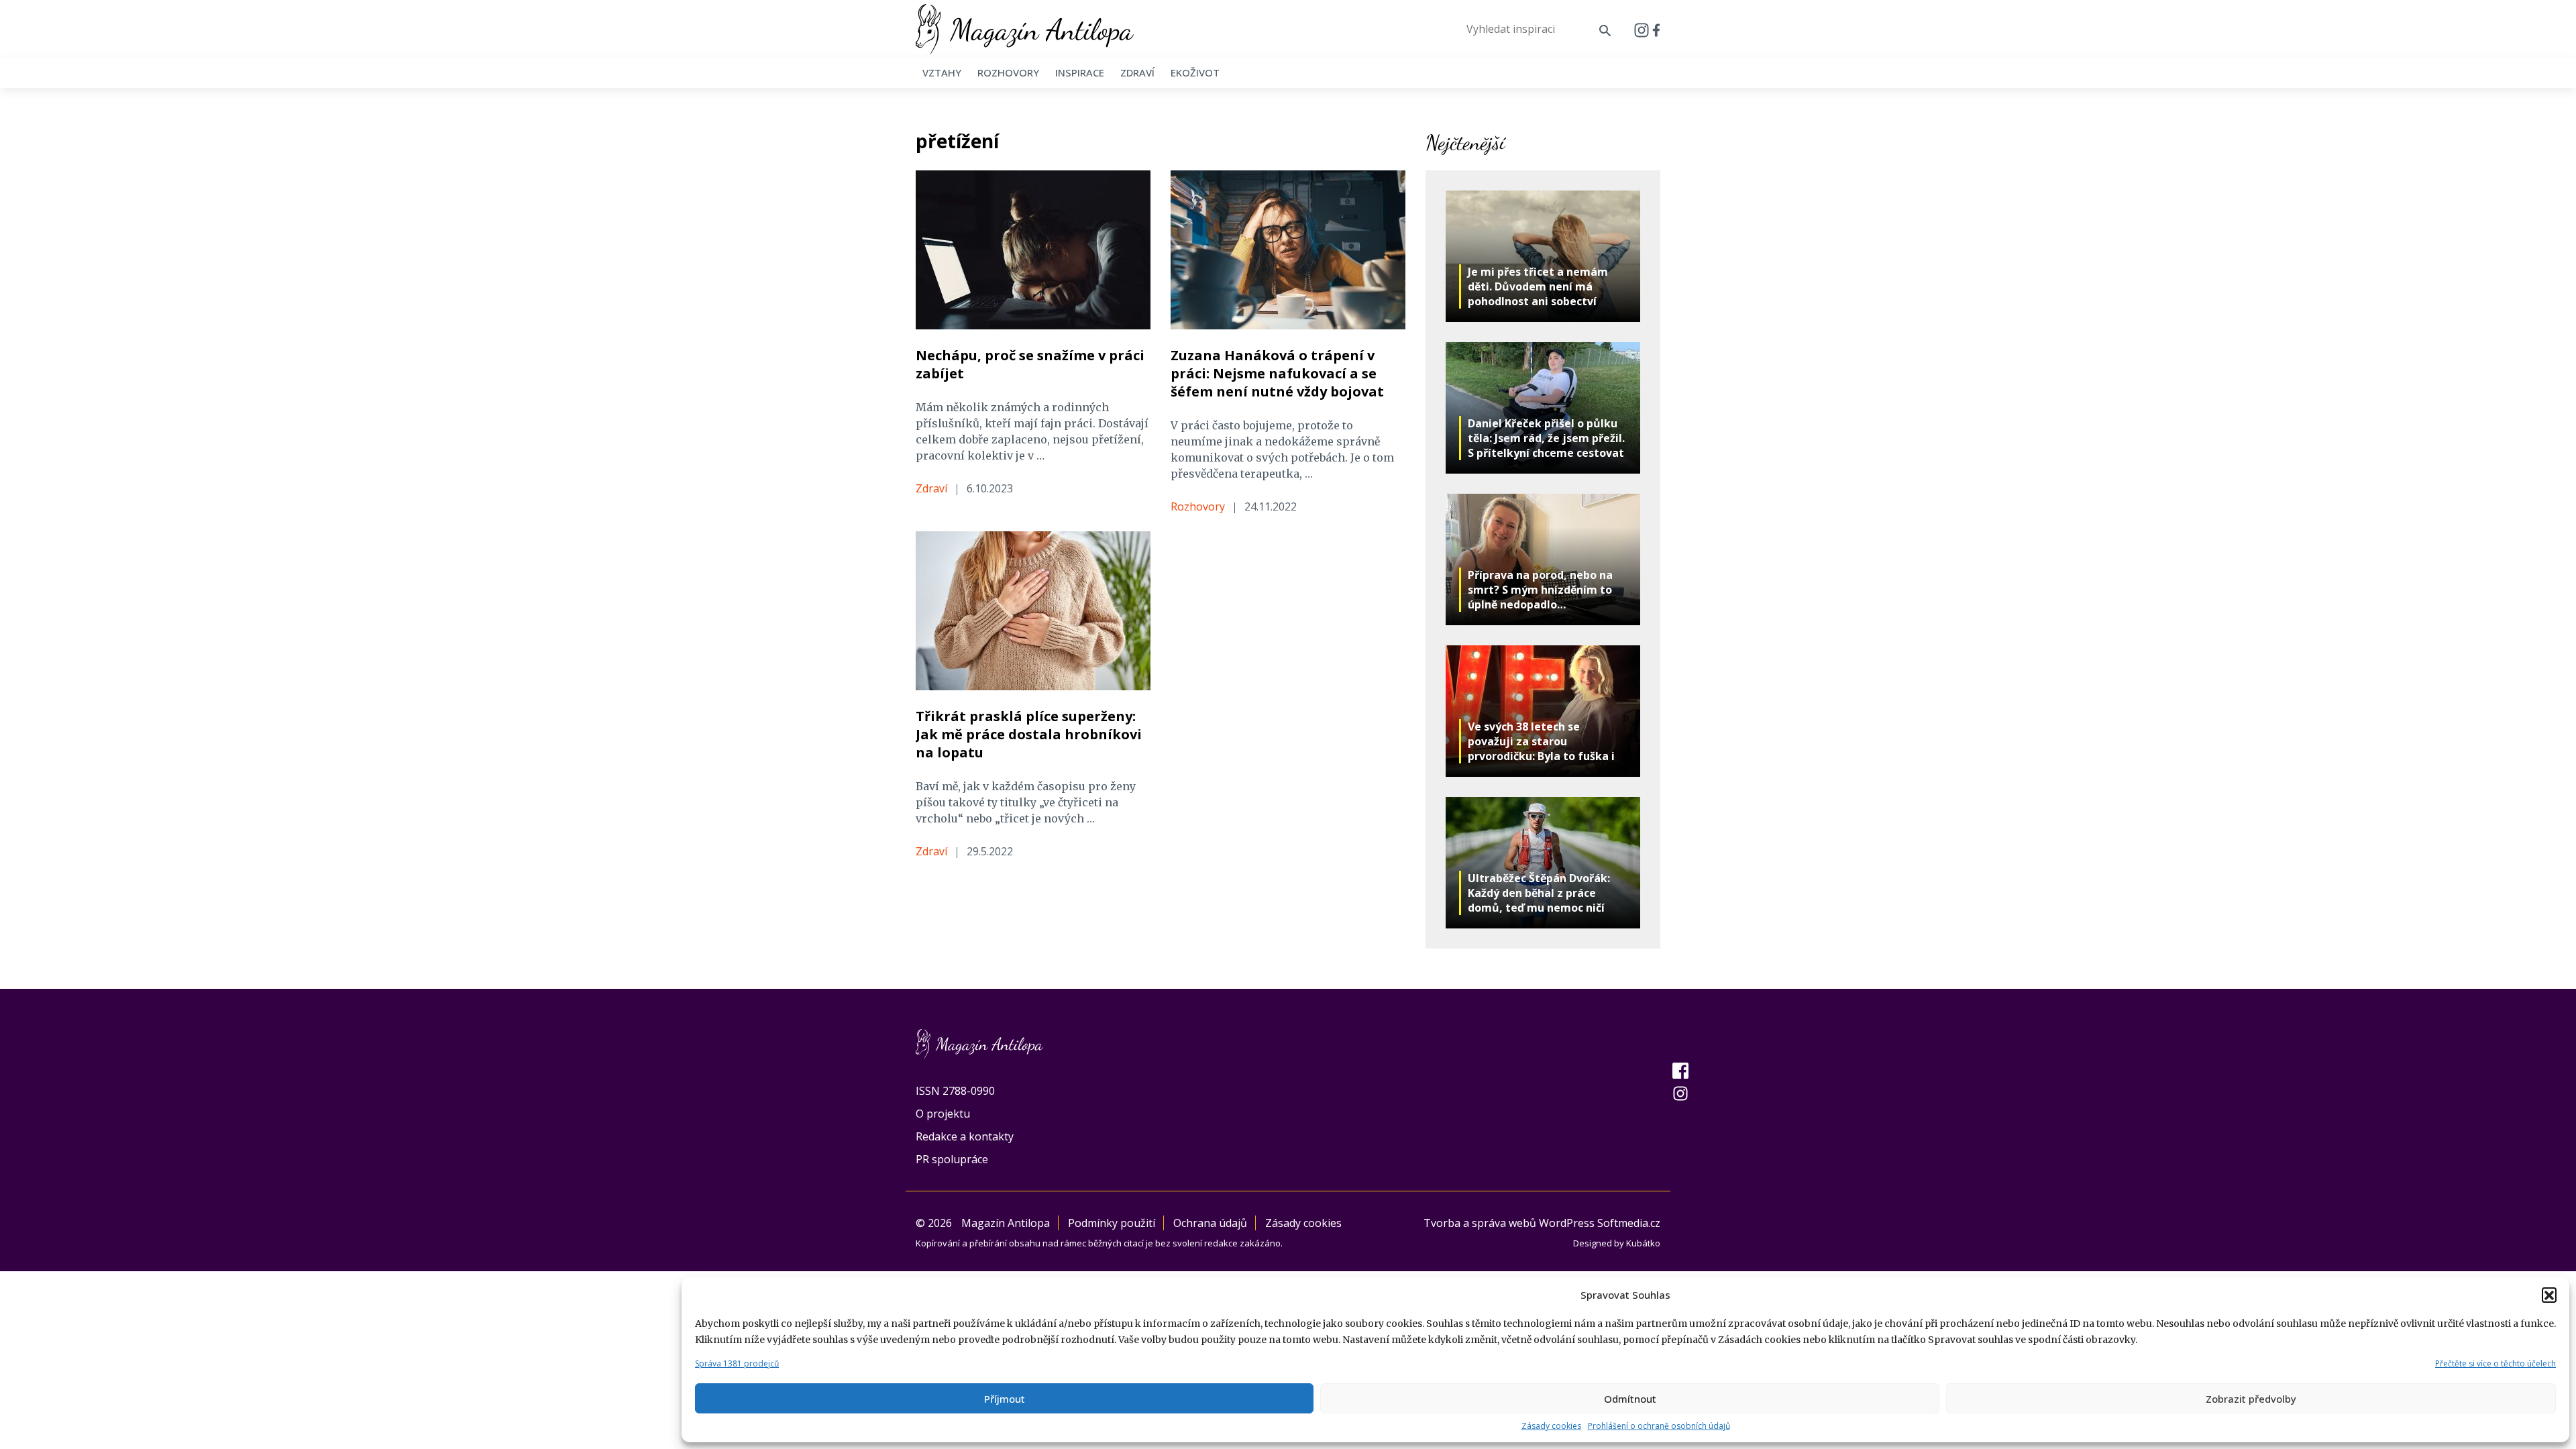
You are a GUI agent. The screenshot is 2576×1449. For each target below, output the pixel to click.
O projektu (943, 1114)
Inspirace (1080, 72)
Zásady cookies (1551, 1426)
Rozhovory (1008, 72)
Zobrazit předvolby (2251, 1399)
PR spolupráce (952, 1159)
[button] (2549, 1295)
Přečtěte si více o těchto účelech (2495, 1363)
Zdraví (1137, 72)
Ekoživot (1195, 72)
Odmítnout (1630, 1399)
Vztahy (942, 72)
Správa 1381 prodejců (737, 1363)
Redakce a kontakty (965, 1136)
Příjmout (1005, 1399)
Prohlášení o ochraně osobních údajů (1659, 1426)
